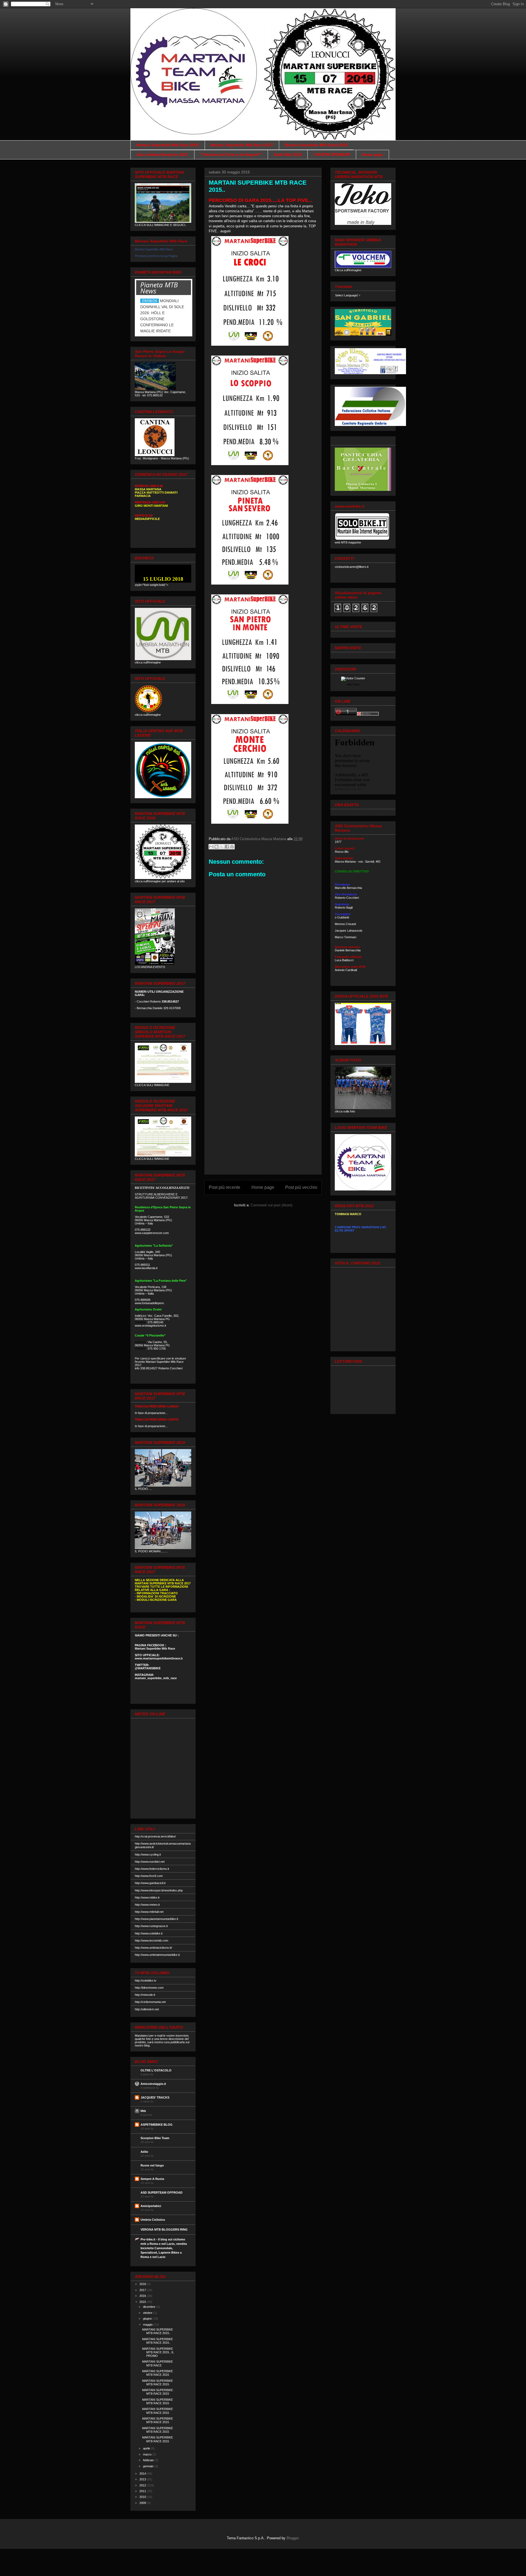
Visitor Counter (353, 685)
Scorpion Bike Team (155, 2138)
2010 (143, 2497)
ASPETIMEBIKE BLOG (157, 2125)
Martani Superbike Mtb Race (154, 249)
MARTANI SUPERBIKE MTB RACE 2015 (158, 2373)
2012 (143, 2485)
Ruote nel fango (152, 2165)
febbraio (149, 2460)
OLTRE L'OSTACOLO (156, 2070)
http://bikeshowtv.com (149, 1988)
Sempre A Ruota (152, 2179)
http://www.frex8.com (149, 1876)
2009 (143, 2503)
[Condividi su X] (222, 847)
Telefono (140, 1322)
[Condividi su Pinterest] (232, 847)
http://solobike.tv (146, 1980)
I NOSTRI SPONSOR (332, 154)
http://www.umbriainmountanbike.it (157, 1955)
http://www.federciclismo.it (152, 1869)
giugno (148, 2319)
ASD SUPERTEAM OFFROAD (161, 2193)
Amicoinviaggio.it (153, 2084)
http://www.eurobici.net (150, 1862)
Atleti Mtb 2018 (288, 154)
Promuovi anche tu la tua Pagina (156, 256)
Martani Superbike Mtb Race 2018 (316, 145)
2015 (143, 2302)
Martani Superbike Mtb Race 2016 (168, 145)
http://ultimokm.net (147, 2009)
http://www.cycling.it (148, 1854)
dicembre (150, 2307)
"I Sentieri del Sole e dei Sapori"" (231, 154)
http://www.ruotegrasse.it (151, 1926)
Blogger (292, 2538)
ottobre (148, 2313)
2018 (143, 2284)
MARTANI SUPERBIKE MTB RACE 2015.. (158, 2331)
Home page (372, 154)
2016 (143, 2296)
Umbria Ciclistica (153, 2220)
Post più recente (225, 1187)
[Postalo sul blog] (216, 847)
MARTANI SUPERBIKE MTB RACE (158, 2363)
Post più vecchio (301, 1187)
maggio (148, 2325)
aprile (147, 2448)
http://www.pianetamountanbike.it (156, 1919)
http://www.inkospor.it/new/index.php (159, 1890)
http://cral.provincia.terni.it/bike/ (155, 1836)
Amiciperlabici (151, 2206)
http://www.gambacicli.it (150, 1883)
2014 (143, 2474)
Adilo (144, 2152)
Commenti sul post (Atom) (271, 1205)
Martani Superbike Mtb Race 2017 (242, 145)
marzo (148, 2454)
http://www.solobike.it (149, 1933)
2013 (143, 2479)
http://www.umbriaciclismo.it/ (153, 1948)
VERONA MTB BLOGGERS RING (164, 2229)
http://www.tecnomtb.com (151, 1940)
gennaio (149, 2466)
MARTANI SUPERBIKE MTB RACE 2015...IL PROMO (158, 2352)
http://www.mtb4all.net (149, 1912)
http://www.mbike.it (147, 1897)
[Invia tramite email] (211, 847)
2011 (143, 2491)
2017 (143, 2290)
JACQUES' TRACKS (155, 2097)
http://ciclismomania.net (150, 2002)
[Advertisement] (263, 1088)
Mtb (143, 2111)
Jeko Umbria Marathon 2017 (162, 154)
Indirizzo (140, 1342)
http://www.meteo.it (147, 1905)
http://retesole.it (145, 1995)
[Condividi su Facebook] (227, 847)
